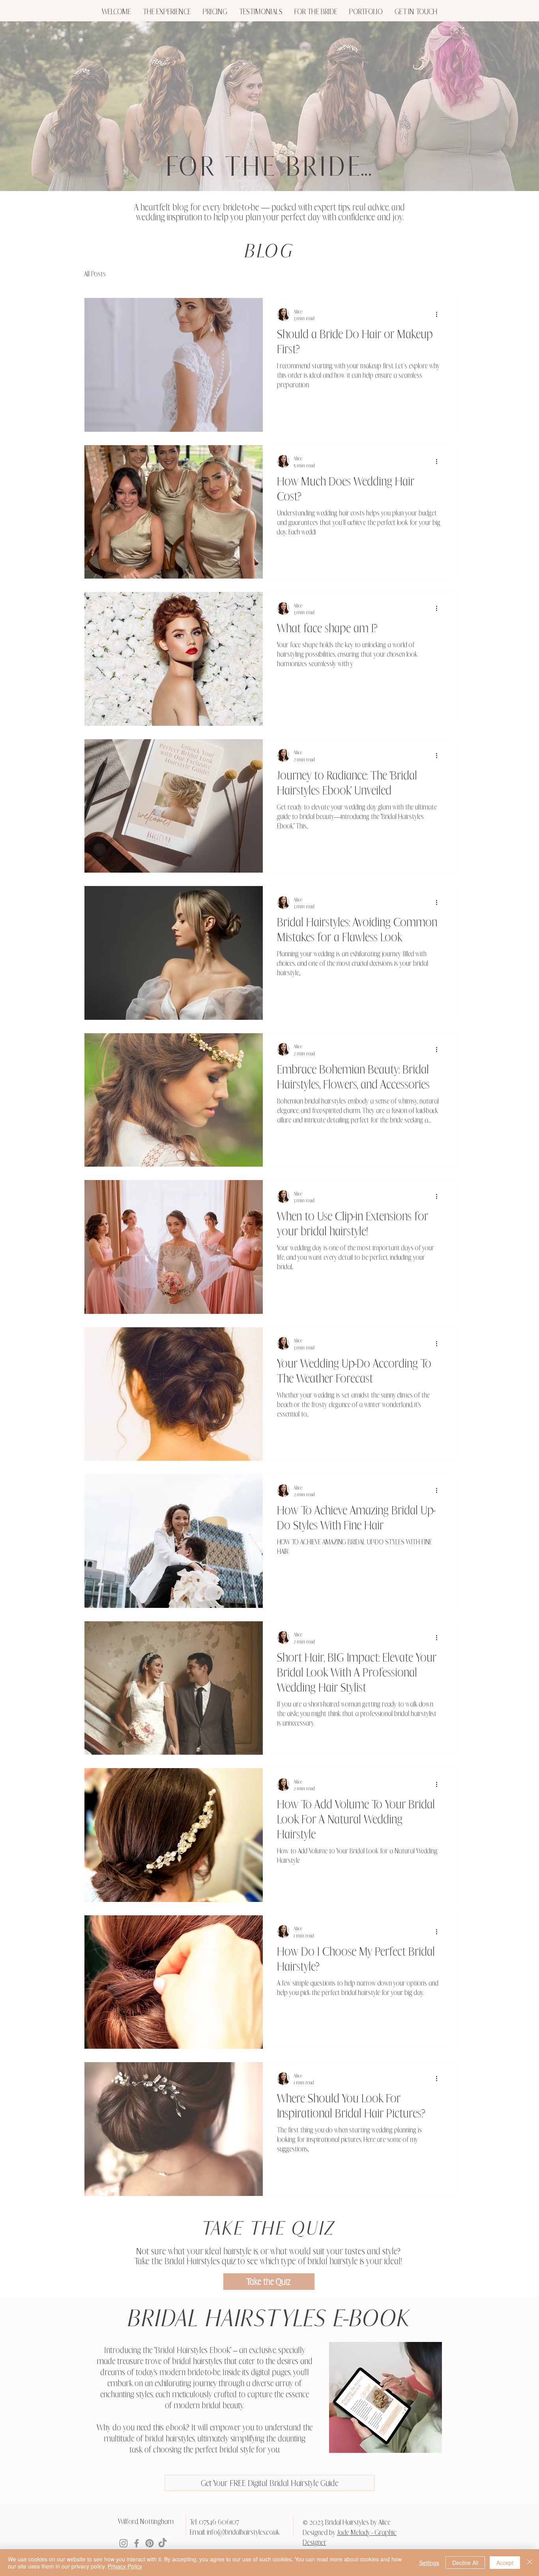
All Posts (95, 274)
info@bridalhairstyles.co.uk (243, 2532)
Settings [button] (429, 2563)
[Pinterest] (150, 2543)
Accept (505, 2563)
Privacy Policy (125, 2566)
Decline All (465, 2563)
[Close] (530, 2563)
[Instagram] (124, 2543)
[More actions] (439, 315)
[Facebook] (137, 2543)
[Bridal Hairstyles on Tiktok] (163, 2543)
